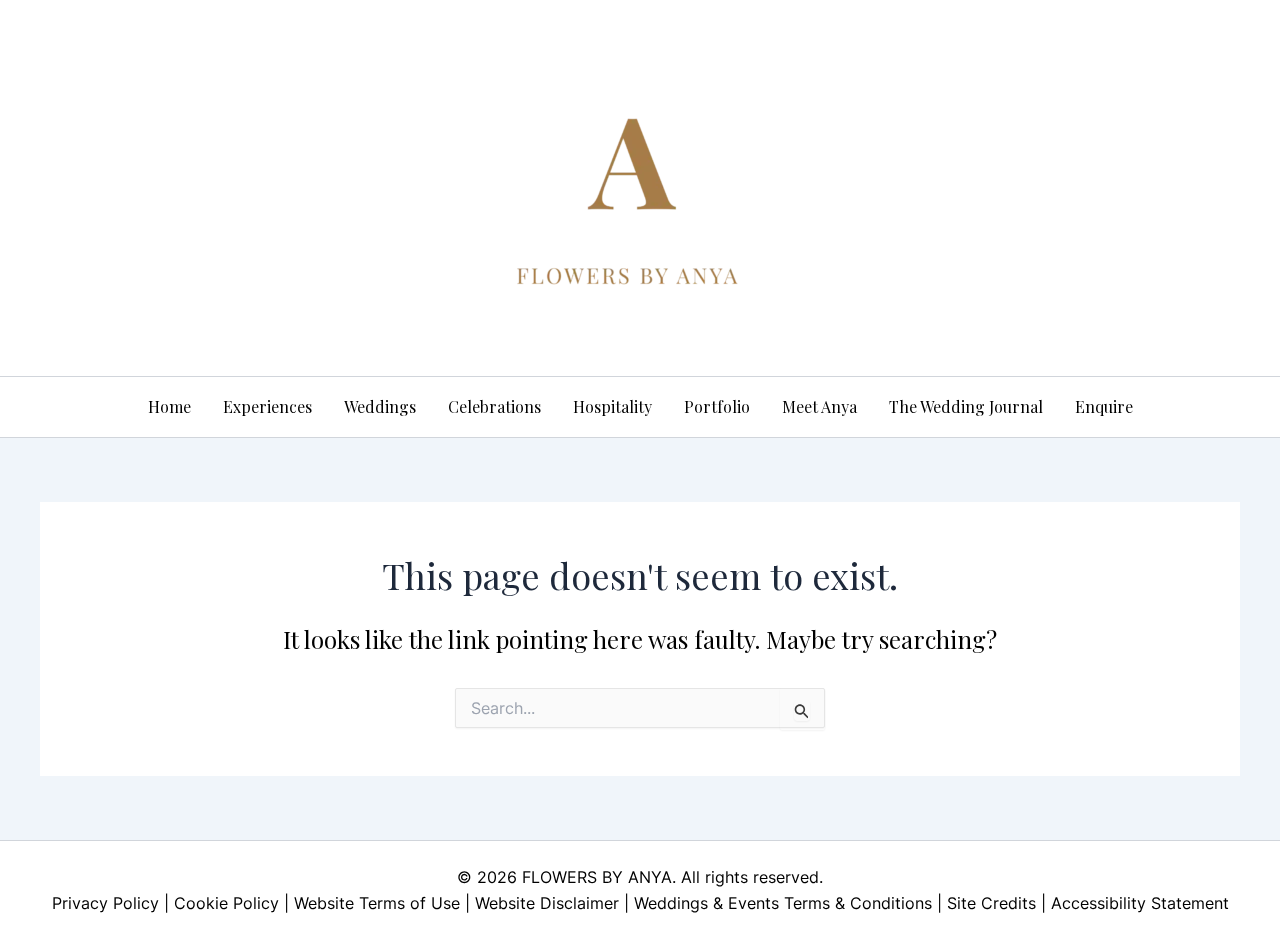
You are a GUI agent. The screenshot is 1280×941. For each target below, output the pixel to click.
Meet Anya (819, 406)
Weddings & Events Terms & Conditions (783, 903)
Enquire (1104, 406)
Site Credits (991, 903)
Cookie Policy (226, 903)
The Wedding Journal (966, 406)
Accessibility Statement (1140, 903)
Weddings (380, 406)
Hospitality (612, 406)
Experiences (267, 406)
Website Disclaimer (547, 903)
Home (169, 406)
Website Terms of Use (377, 903)
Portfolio (717, 406)
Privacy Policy (105, 903)
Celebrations (494, 406)
